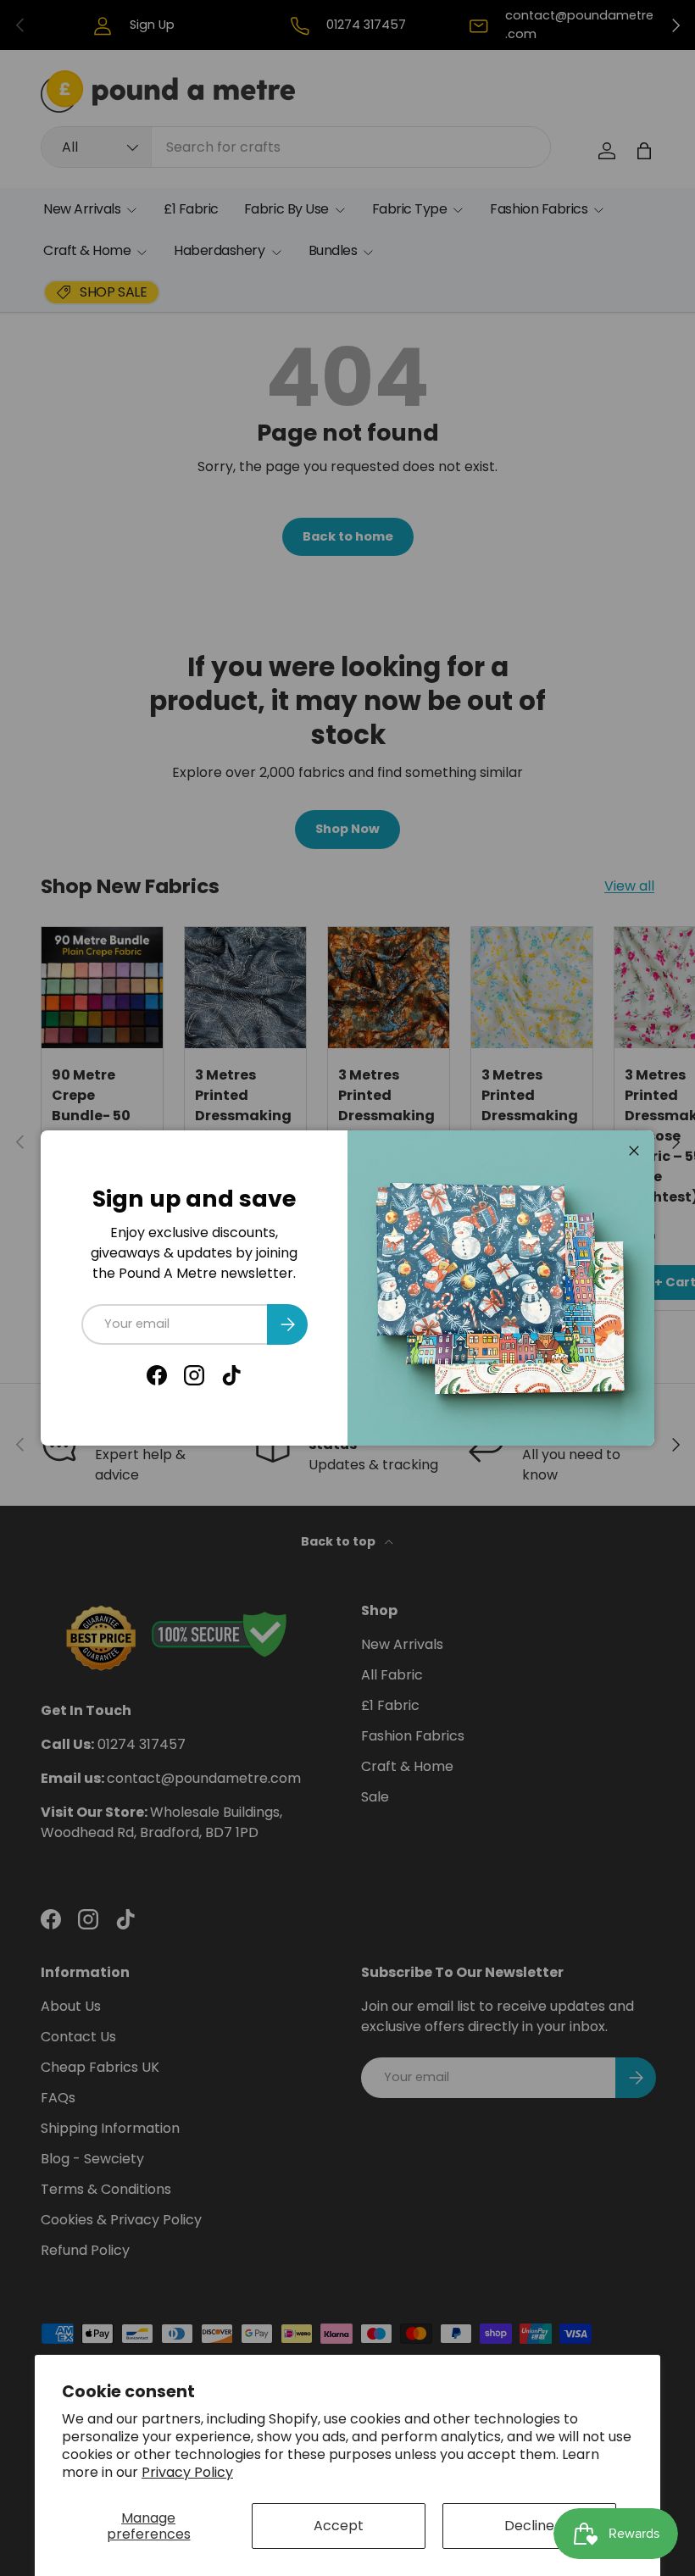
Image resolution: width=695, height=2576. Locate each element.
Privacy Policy (187, 2472)
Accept (339, 2526)
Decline (529, 2526)
